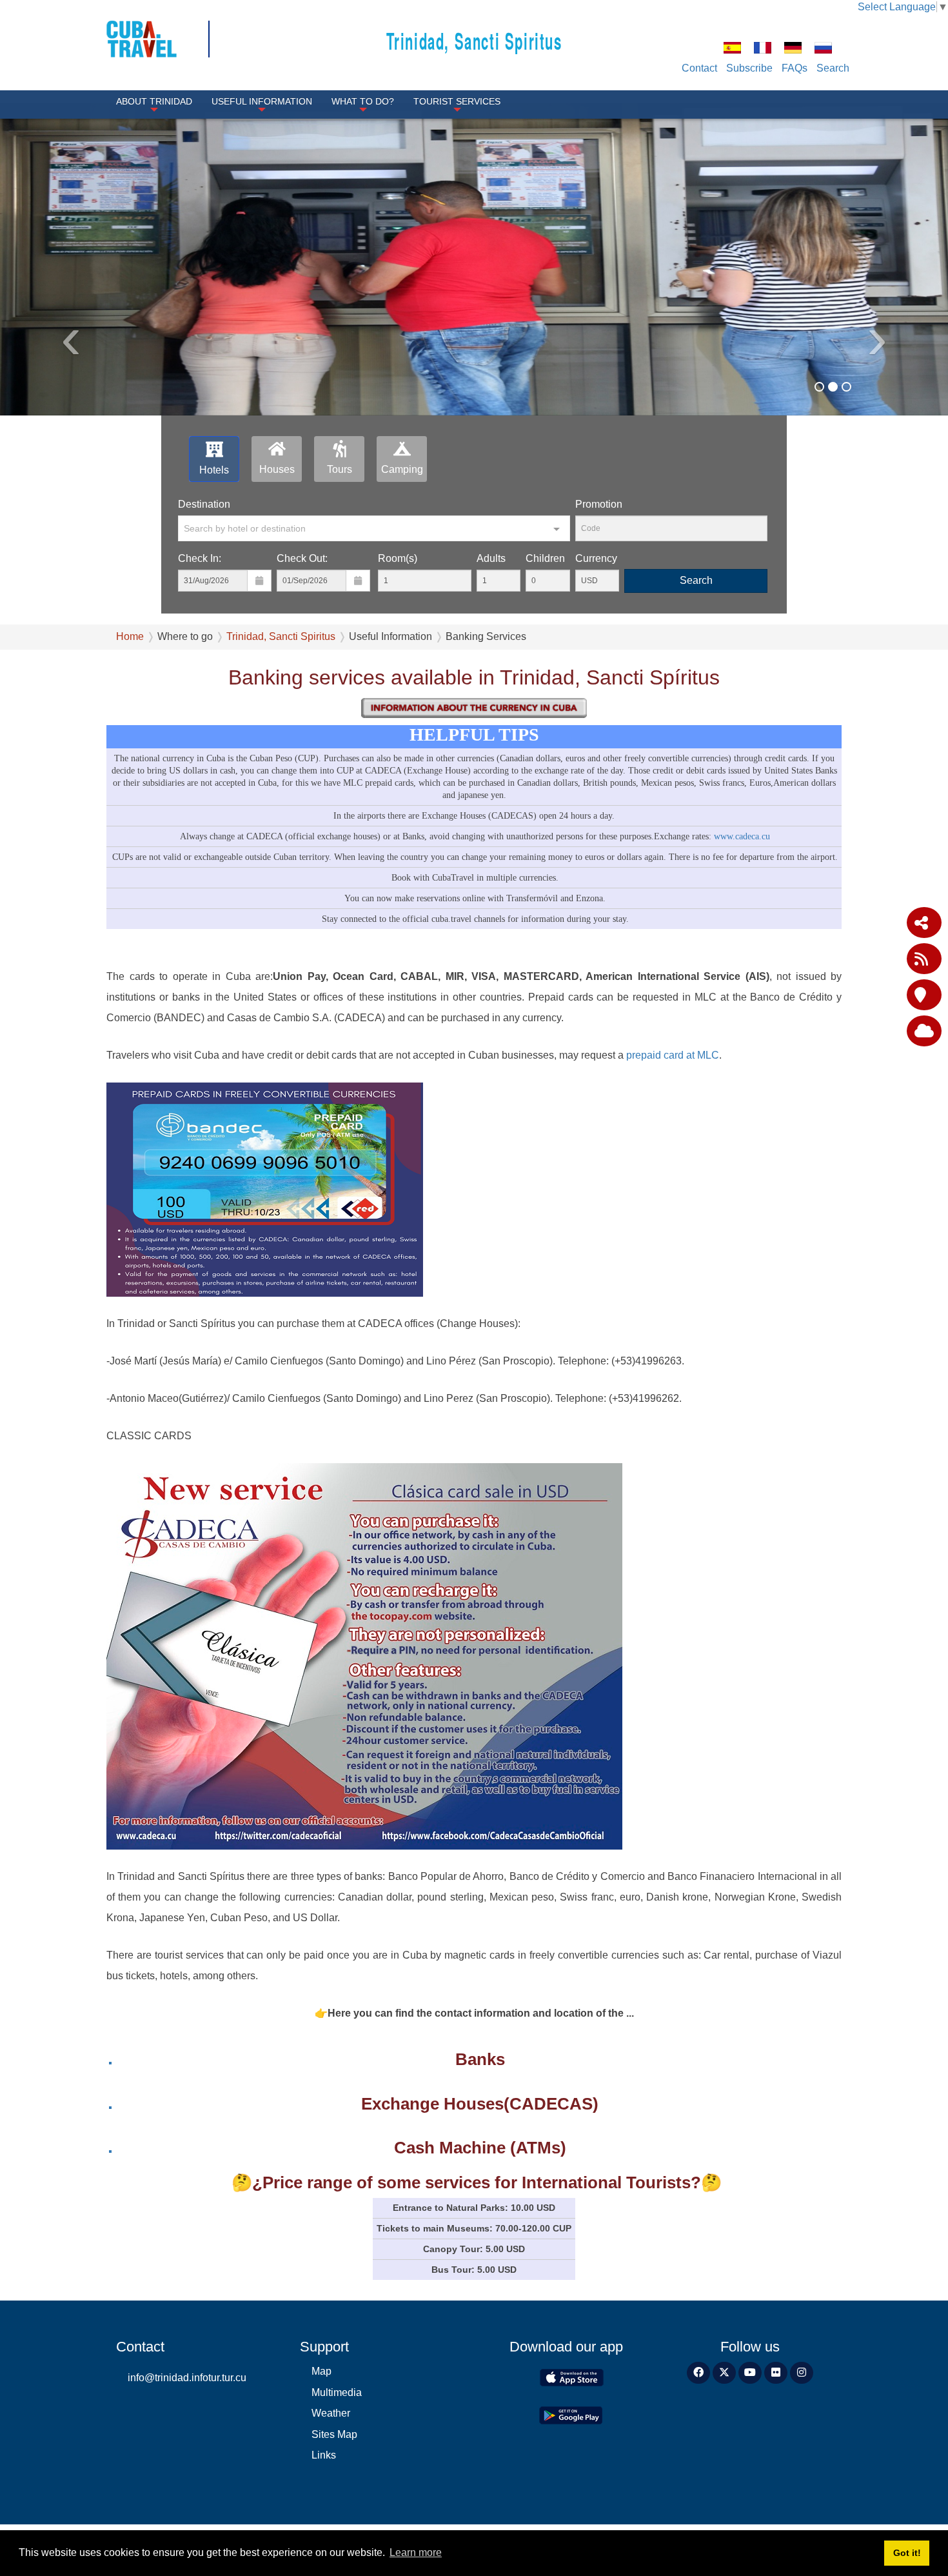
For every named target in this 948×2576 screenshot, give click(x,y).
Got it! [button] (907, 2553)
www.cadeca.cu (742, 836)
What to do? (363, 101)
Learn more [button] (416, 2552)
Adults (491, 558)
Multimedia (337, 2392)
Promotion (599, 504)
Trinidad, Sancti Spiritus (474, 40)
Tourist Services (457, 101)
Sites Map (334, 2434)
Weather (331, 2413)
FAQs (795, 68)
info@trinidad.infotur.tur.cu (187, 2378)
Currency (596, 558)
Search (833, 68)
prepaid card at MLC (673, 1055)
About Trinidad (154, 101)
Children (545, 558)
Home (130, 636)
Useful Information (262, 101)
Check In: (200, 558)
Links (324, 2455)
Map (321, 2371)
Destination (204, 504)
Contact (699, 68)
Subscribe (749, 68)
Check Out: (302, 558)
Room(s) (398, 558)
